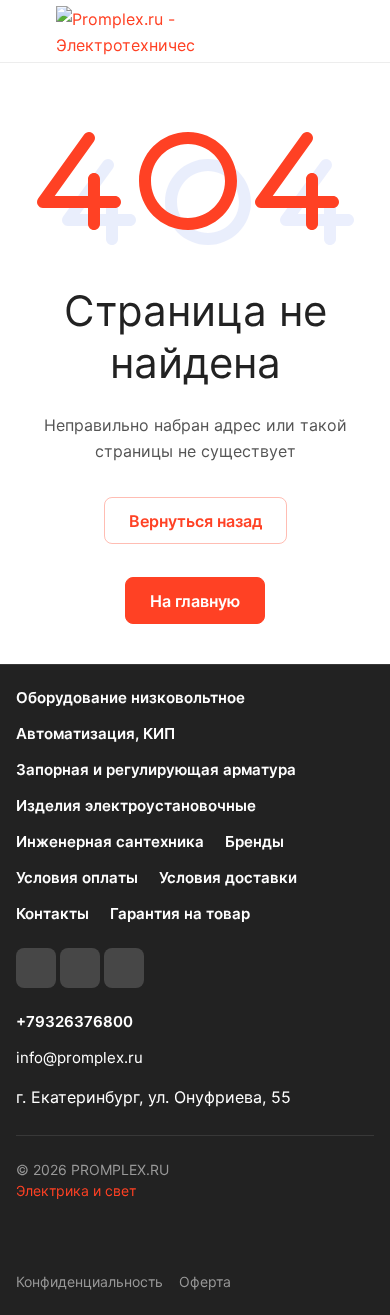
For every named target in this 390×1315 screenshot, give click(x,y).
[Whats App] (124, 968)
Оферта (205, 1281)
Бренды (254, 841)
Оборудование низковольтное (130, 697)
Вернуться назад (195, 521)
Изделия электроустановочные (136, 805)
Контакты (52, 913)
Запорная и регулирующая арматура (156, 769)
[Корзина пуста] (358, 31)
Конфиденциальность (89, 1281)
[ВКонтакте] (36, 968)
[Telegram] (80, 968)
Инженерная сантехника (110, 841)
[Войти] (319, 31)
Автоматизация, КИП (95, 733)
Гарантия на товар (180, 913)
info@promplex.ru (79, 1057)
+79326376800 (74, 1022)
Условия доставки (228, 877)
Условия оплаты (77, 877)
